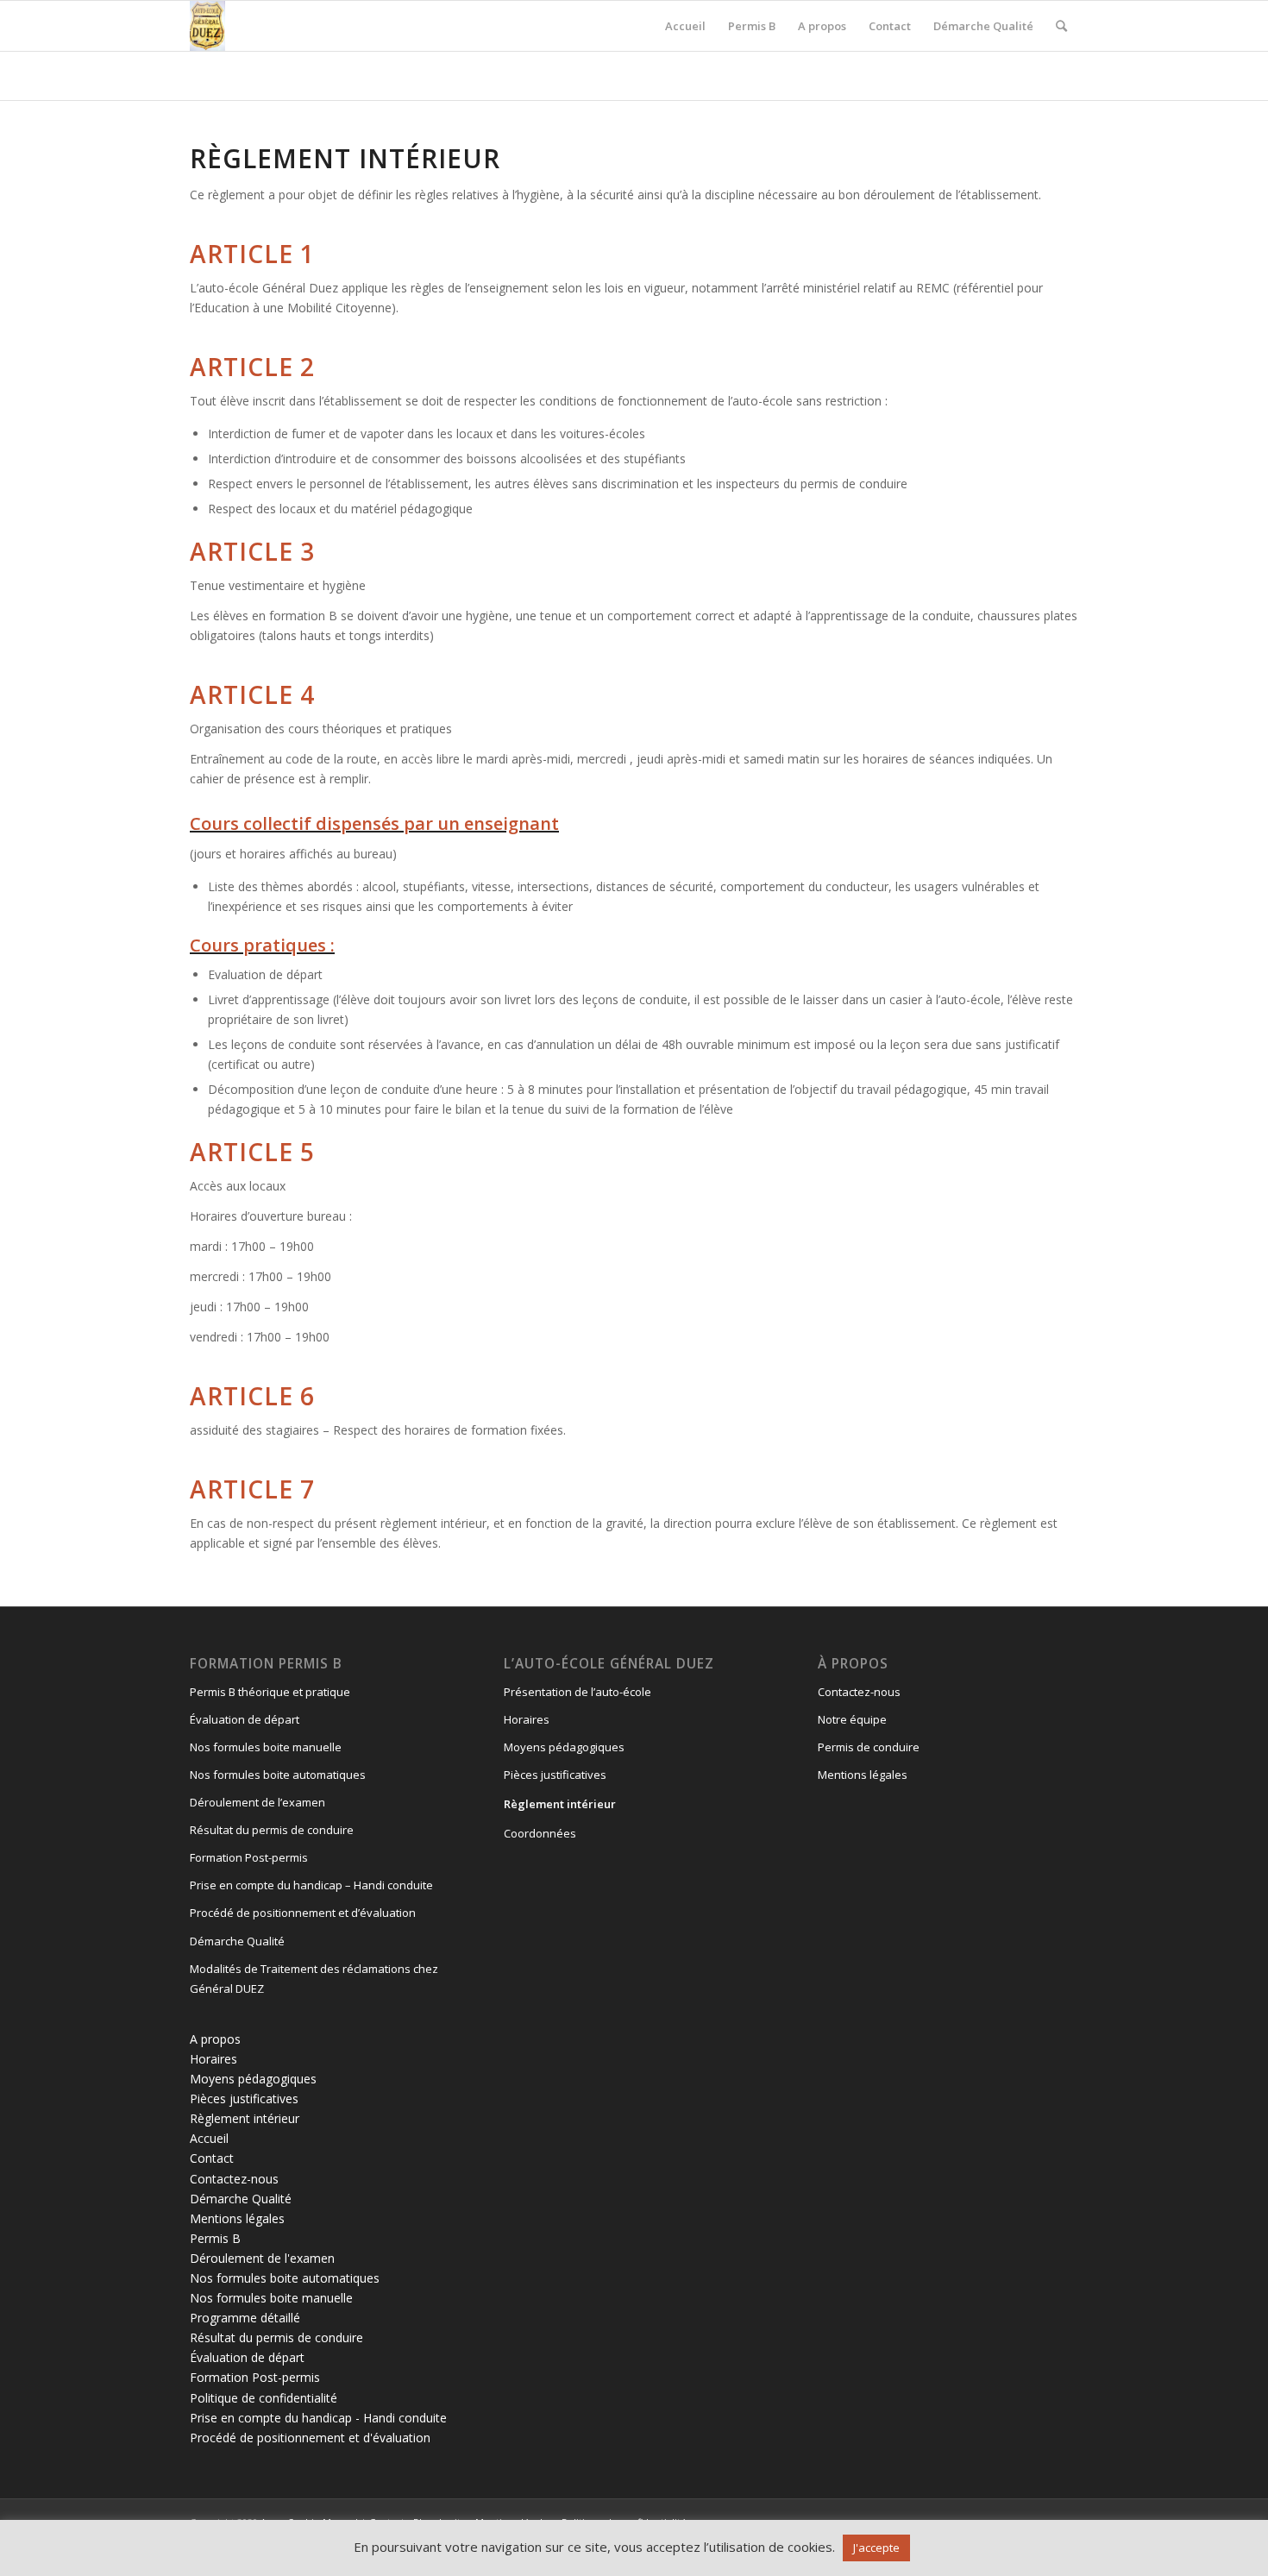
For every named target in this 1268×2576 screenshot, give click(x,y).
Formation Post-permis (249, 1857)
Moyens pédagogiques (253, 2079)
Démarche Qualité (237, 1941)
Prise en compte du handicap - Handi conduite (318, 2418)
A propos (215, 2039)
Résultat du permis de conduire (272, 1830)
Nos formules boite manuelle (266, 1747)
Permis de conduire (869, 1747)
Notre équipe (852, 1719)
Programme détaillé (245, 2318)
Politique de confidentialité (264, 2398)
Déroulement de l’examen (257, 1802)
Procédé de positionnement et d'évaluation (310, 2438)
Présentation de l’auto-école (578, 1692)
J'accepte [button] (876, 2548)
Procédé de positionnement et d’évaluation (303, 1913)
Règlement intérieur (245, 2118)
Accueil (209, 2138)
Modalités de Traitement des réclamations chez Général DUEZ (314, 1979)
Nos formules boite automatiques (278, 1775)
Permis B (215, 2238)
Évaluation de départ (245, 1719)
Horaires (213, 2059)
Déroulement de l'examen (262, 2258)
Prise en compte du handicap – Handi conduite (311, 1885)
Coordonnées (540, 1833)
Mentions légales (237, 2218)
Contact (212, 2158)
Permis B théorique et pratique (270, 1692)
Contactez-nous (234, 2179)
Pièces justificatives (244, 2098)
